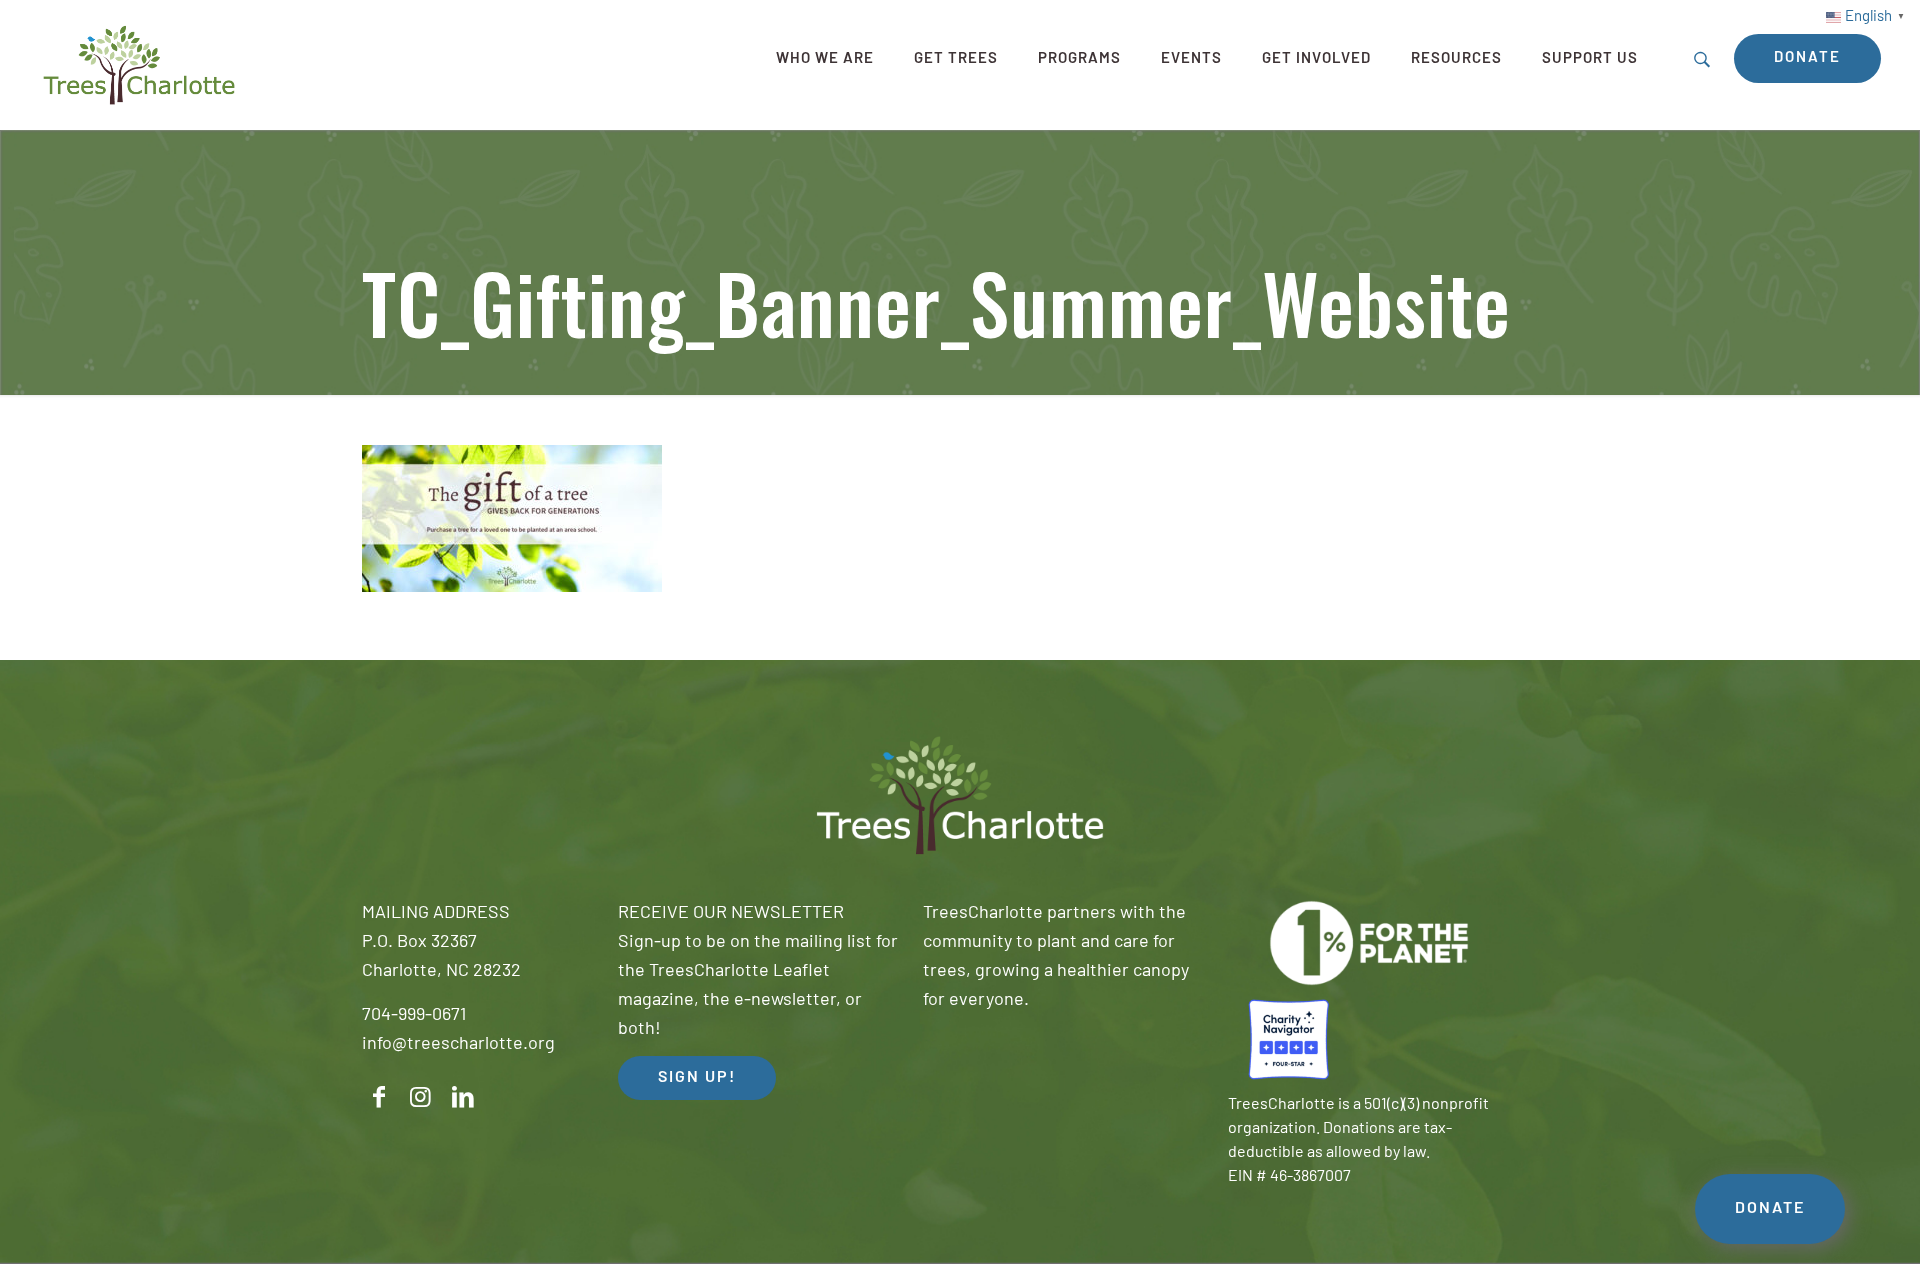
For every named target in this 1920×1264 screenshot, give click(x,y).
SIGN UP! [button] (697, 1078)
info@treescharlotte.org (458, 1045)
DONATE (1770, 1209)
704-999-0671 (414, 1016)
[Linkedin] (463, 1097)
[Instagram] (421, 1097)
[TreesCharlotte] (139, 65)
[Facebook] (379, 1097)
